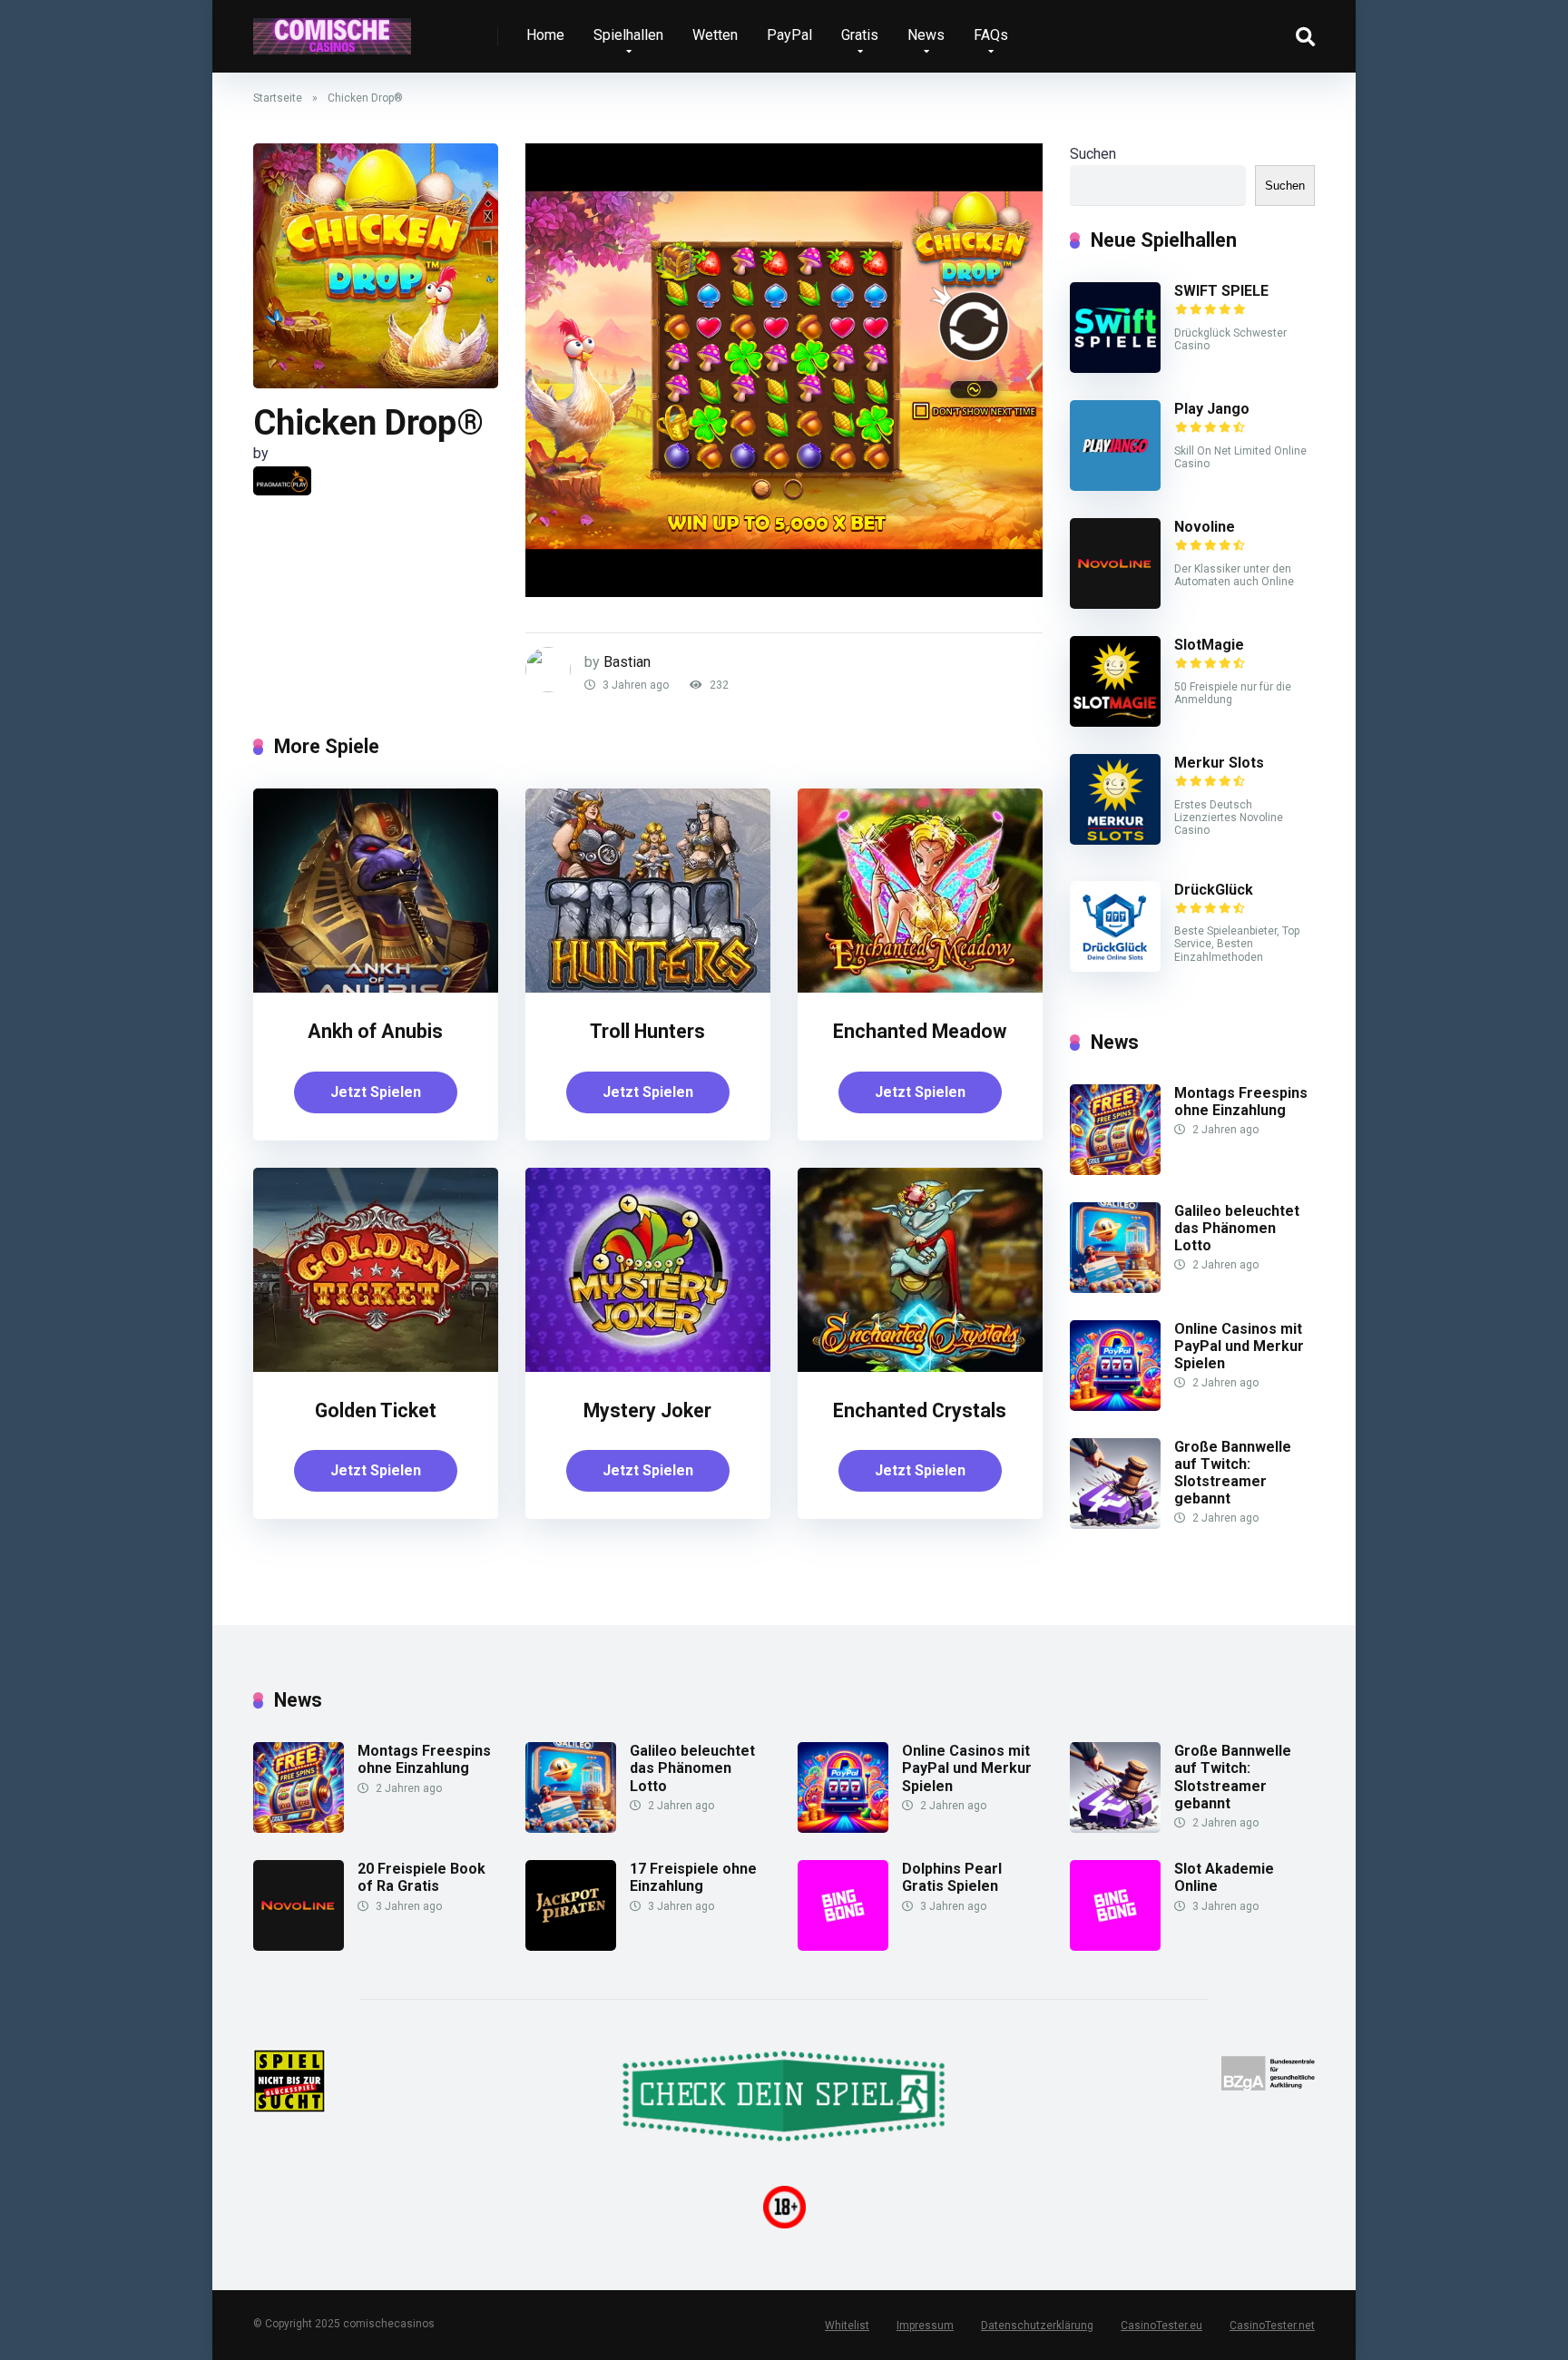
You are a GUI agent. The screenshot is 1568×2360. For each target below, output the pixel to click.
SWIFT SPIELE (1221, 291)
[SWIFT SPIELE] (1115, 368)
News (926, 35)
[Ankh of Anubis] (376, 988)
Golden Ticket (376, 1410)
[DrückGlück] (1115, 967)
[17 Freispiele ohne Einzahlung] (571, 1946)
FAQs (991, 35)
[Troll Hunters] (648, 988)
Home (545, 35)
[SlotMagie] (1115, 722)
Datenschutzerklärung (1037, 2326)
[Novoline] (1115, 604)
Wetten (715, 35)
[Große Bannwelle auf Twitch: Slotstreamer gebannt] (1115, 1524)
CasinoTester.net (1272, 2326)
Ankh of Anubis (375, 1031)
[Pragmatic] (282, 481)
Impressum (925, 2326)
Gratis (860, 35)
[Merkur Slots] (1115, 840)
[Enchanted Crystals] (920, 1367)
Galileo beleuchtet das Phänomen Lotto (1237, 1228)
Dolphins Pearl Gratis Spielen (952, 1877)
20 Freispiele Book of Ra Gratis (421, 1877)
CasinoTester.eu (1161, 2326)
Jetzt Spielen (376, 1092)
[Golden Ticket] (376, 1367)
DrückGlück (1214, 890)
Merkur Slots (1219, 763)
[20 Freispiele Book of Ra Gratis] (299, 1946)
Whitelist (847, 2326)
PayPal (789, 35)
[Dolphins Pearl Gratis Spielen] (843, 1946)
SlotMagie (1209, 645)
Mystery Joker (647, 1410)
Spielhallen (628, 35)
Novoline (1205, 527)
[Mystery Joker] (648, 1367)
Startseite (278, 98)
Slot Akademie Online (1224, 1877)
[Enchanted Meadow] (920, 988)
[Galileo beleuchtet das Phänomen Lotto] (1115, 1288)
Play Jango (1212, 409)
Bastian (627, 662)
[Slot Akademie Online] (1115, 1946)
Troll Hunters (647, 1031)
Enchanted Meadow (920, 1031)
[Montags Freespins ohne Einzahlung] (1115, 1170)
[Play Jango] (1115, 486)
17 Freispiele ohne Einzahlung (693, 1877)
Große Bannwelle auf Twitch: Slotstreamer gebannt (1233, 1473)
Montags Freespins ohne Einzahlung (1241, 1102)
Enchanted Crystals (920, 1410)
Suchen (1093, 154)
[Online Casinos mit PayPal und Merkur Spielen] (1115, 1406)
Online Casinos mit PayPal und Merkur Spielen (1239, 1346)
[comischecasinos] (332, 29)
